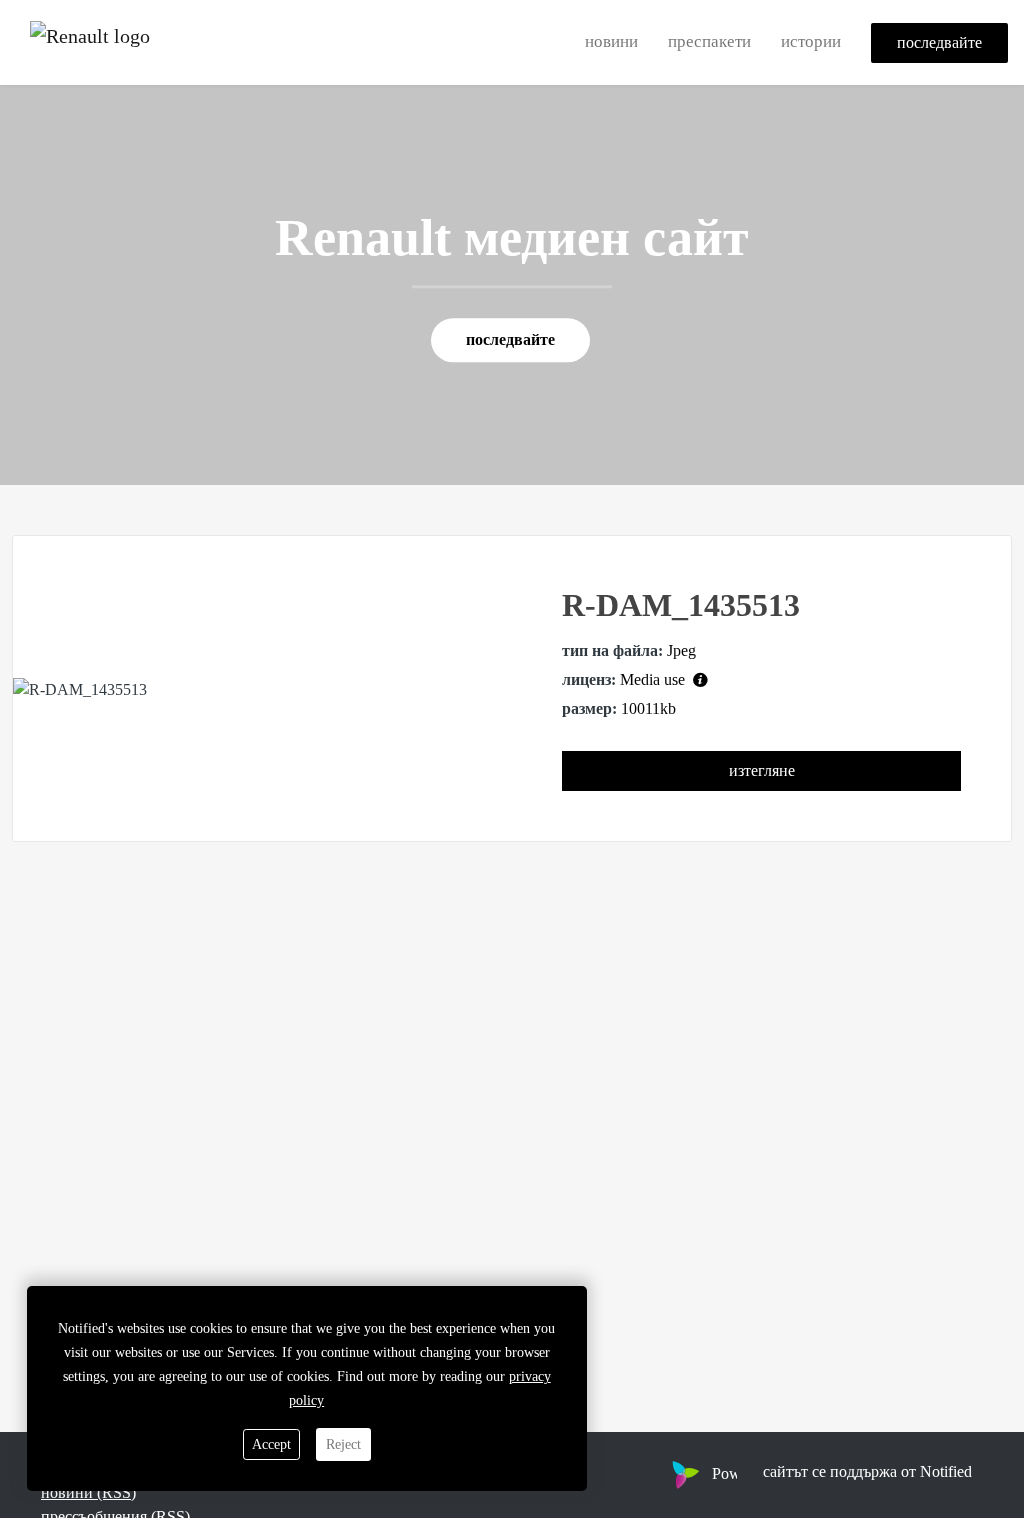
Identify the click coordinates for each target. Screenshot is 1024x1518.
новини (611, 41)
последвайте (939, 42)
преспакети (709, 41)
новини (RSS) (88, 1492)
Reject (343, 1444)
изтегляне (762, 770)
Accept (271, 1444)
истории (811, 41)
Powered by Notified (778, 1473)
